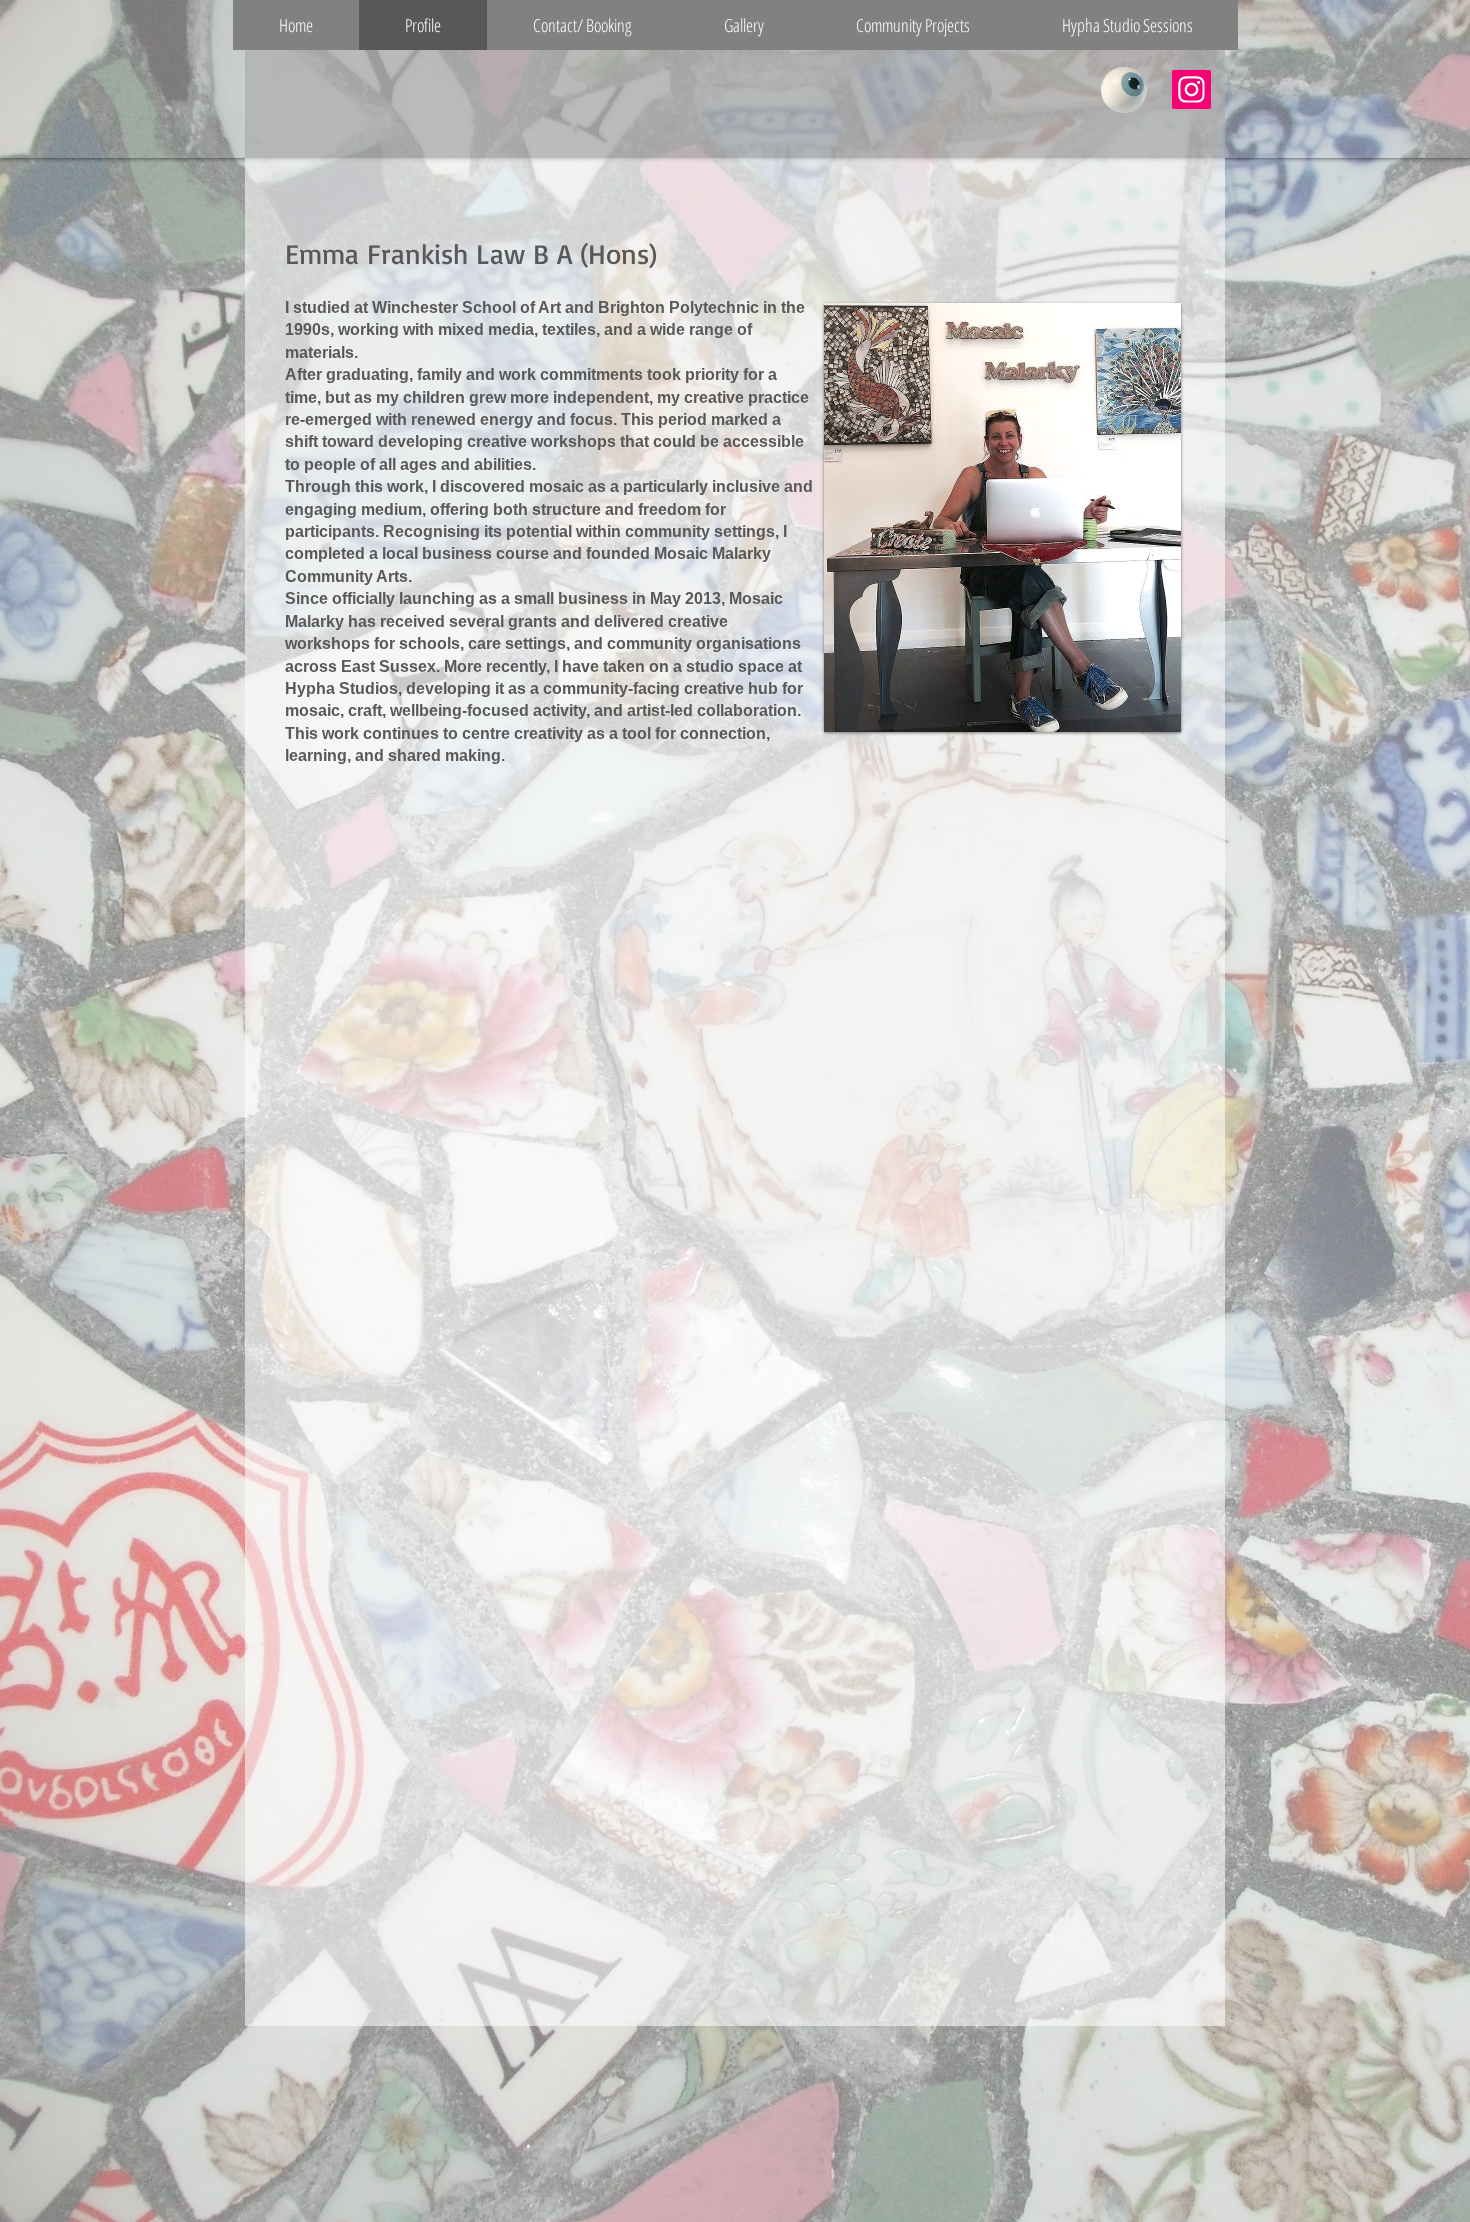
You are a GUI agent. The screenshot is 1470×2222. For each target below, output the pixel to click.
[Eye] (1123, 90)
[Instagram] (1191, 89)
